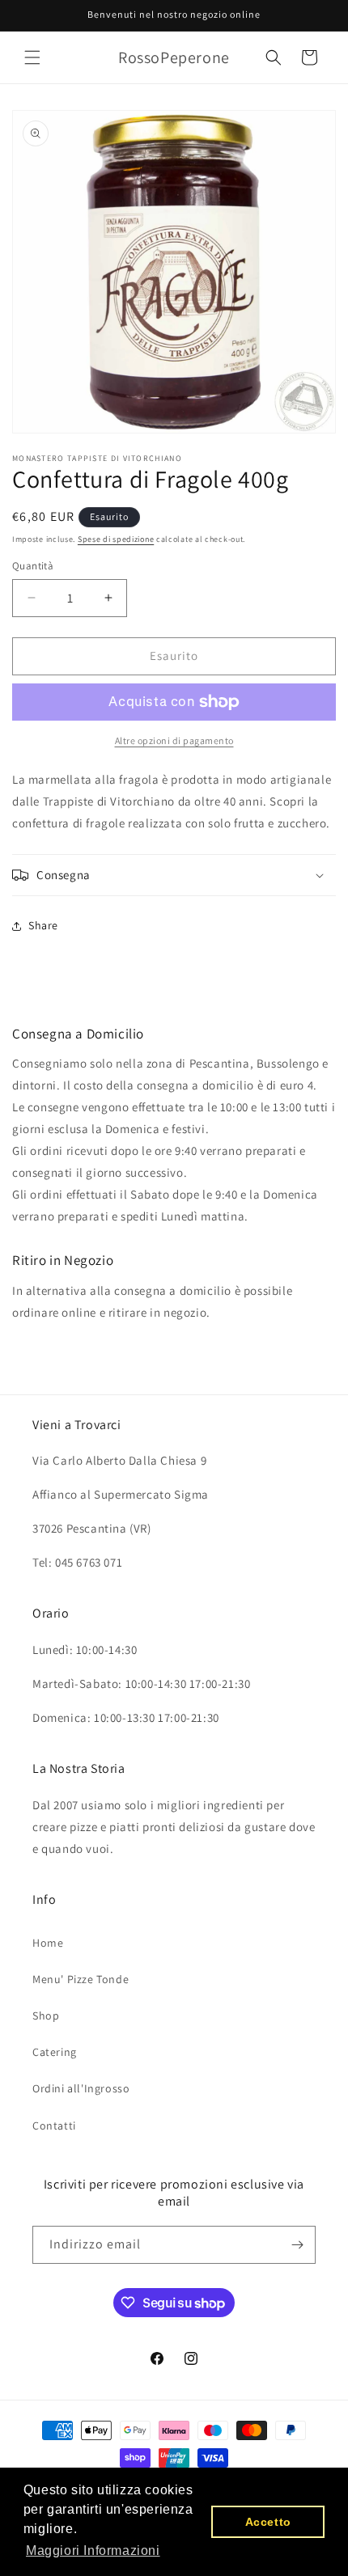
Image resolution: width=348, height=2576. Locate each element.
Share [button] (43, 925)
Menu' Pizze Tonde (81, 1979)
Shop (46, 2016)
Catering (55, 2052)
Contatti (54, 2126)
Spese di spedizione (116, 539)
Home (48, 1943)
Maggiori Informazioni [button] (93, 2551)
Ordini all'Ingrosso (81, 2088)
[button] (32, 57)
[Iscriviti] (297, 2245)
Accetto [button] (268, 2522)
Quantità (33, 566)
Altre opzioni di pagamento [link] (174, 740)
